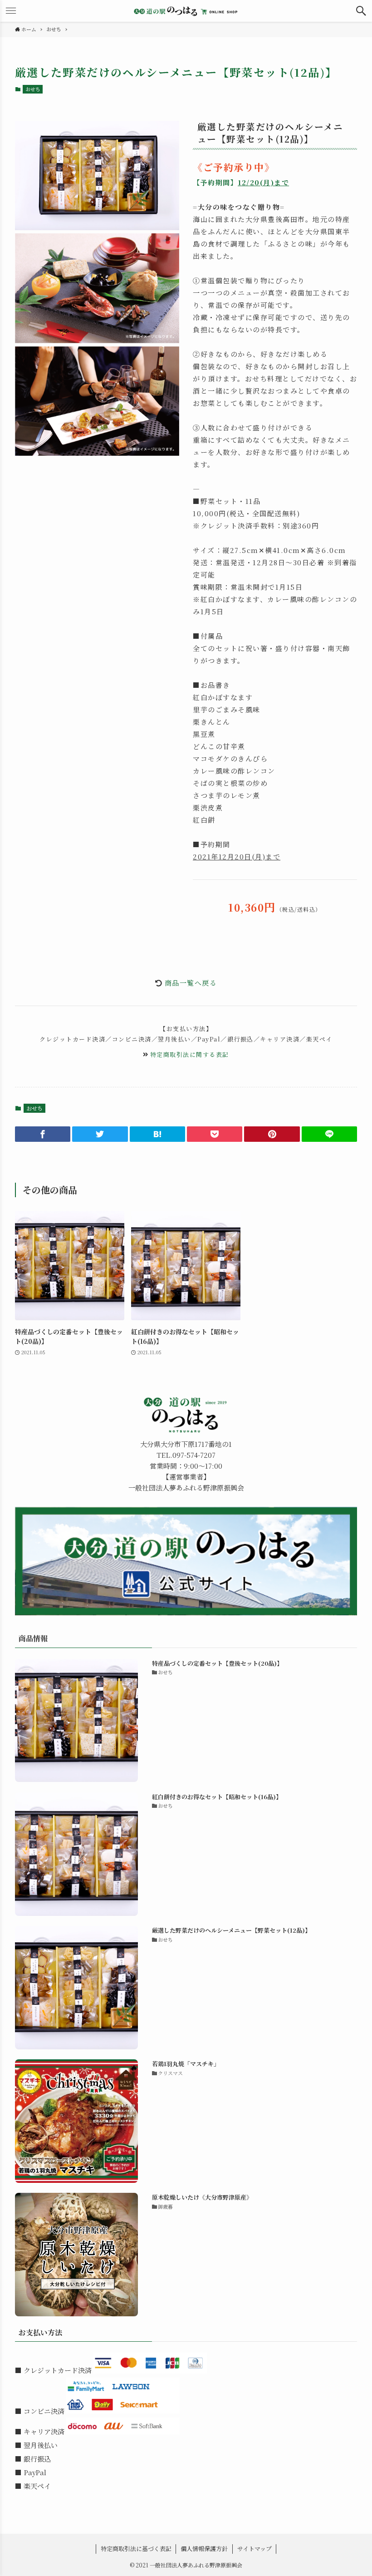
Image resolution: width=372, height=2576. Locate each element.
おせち (33, 89)
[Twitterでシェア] (100, 1134)
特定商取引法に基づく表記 (136, 2549)
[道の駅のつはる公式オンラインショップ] (186, 11)
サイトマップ (255, 2549)
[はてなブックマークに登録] (157, 1134)
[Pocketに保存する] (215, 1134)
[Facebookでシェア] (43, 1134)
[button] (361, 11)
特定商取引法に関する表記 (190, 1054)
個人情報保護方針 (204, 2549)
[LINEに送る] (329, 1134)
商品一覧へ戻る (191, 983)
